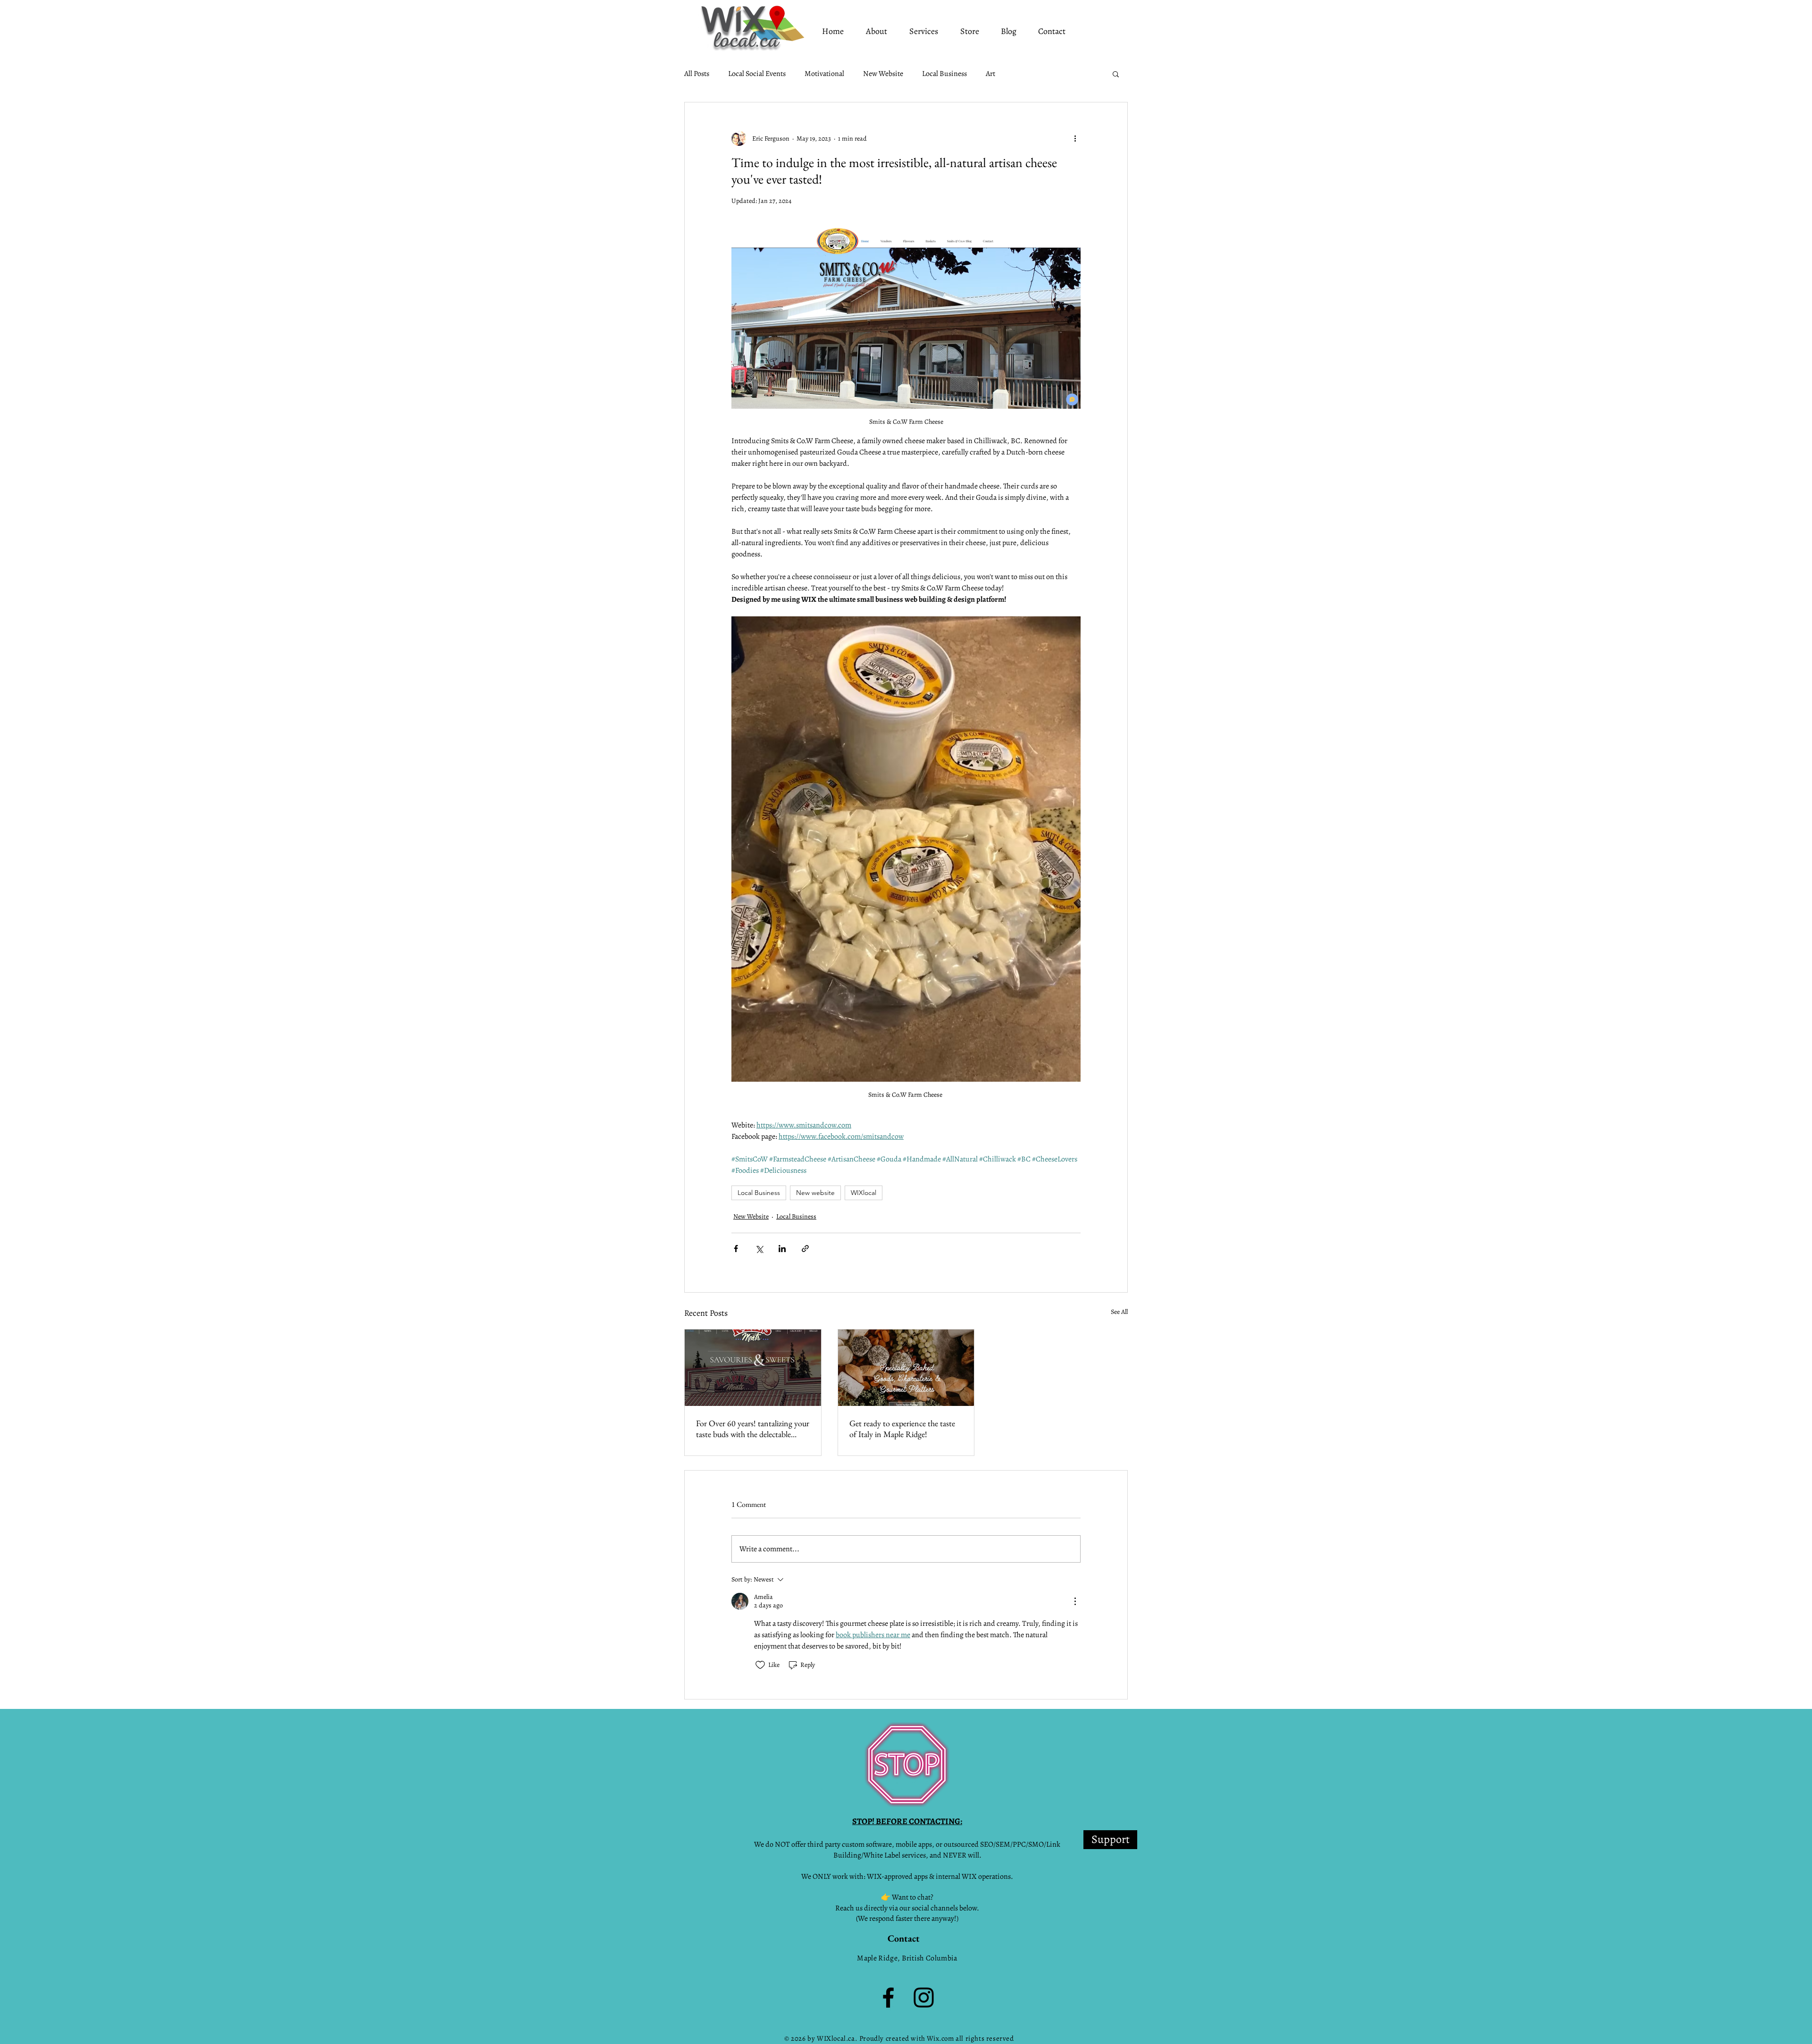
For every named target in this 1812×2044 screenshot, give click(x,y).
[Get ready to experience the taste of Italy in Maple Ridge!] (906, 1368)
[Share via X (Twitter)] (759, 1249)
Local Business (944, 74)
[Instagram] (924, 1998)
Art (990, 74)
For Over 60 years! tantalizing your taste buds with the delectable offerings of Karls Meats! (753, 1429)
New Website (883, 74)
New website (815, 1193)
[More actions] (1075, 138)
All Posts (697, 74)
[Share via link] (805, 1249)
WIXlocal (864, 1193)
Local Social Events (757, 74)
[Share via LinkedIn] (782, 1249)
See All (1119, 1312)
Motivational (824, 74)
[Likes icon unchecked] (760, 1665)
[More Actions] (1075, 1601)
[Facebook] (888, 1998)
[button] (1116, 74)
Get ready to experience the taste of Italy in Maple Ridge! (902, 1429)
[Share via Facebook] (736, 1249)
